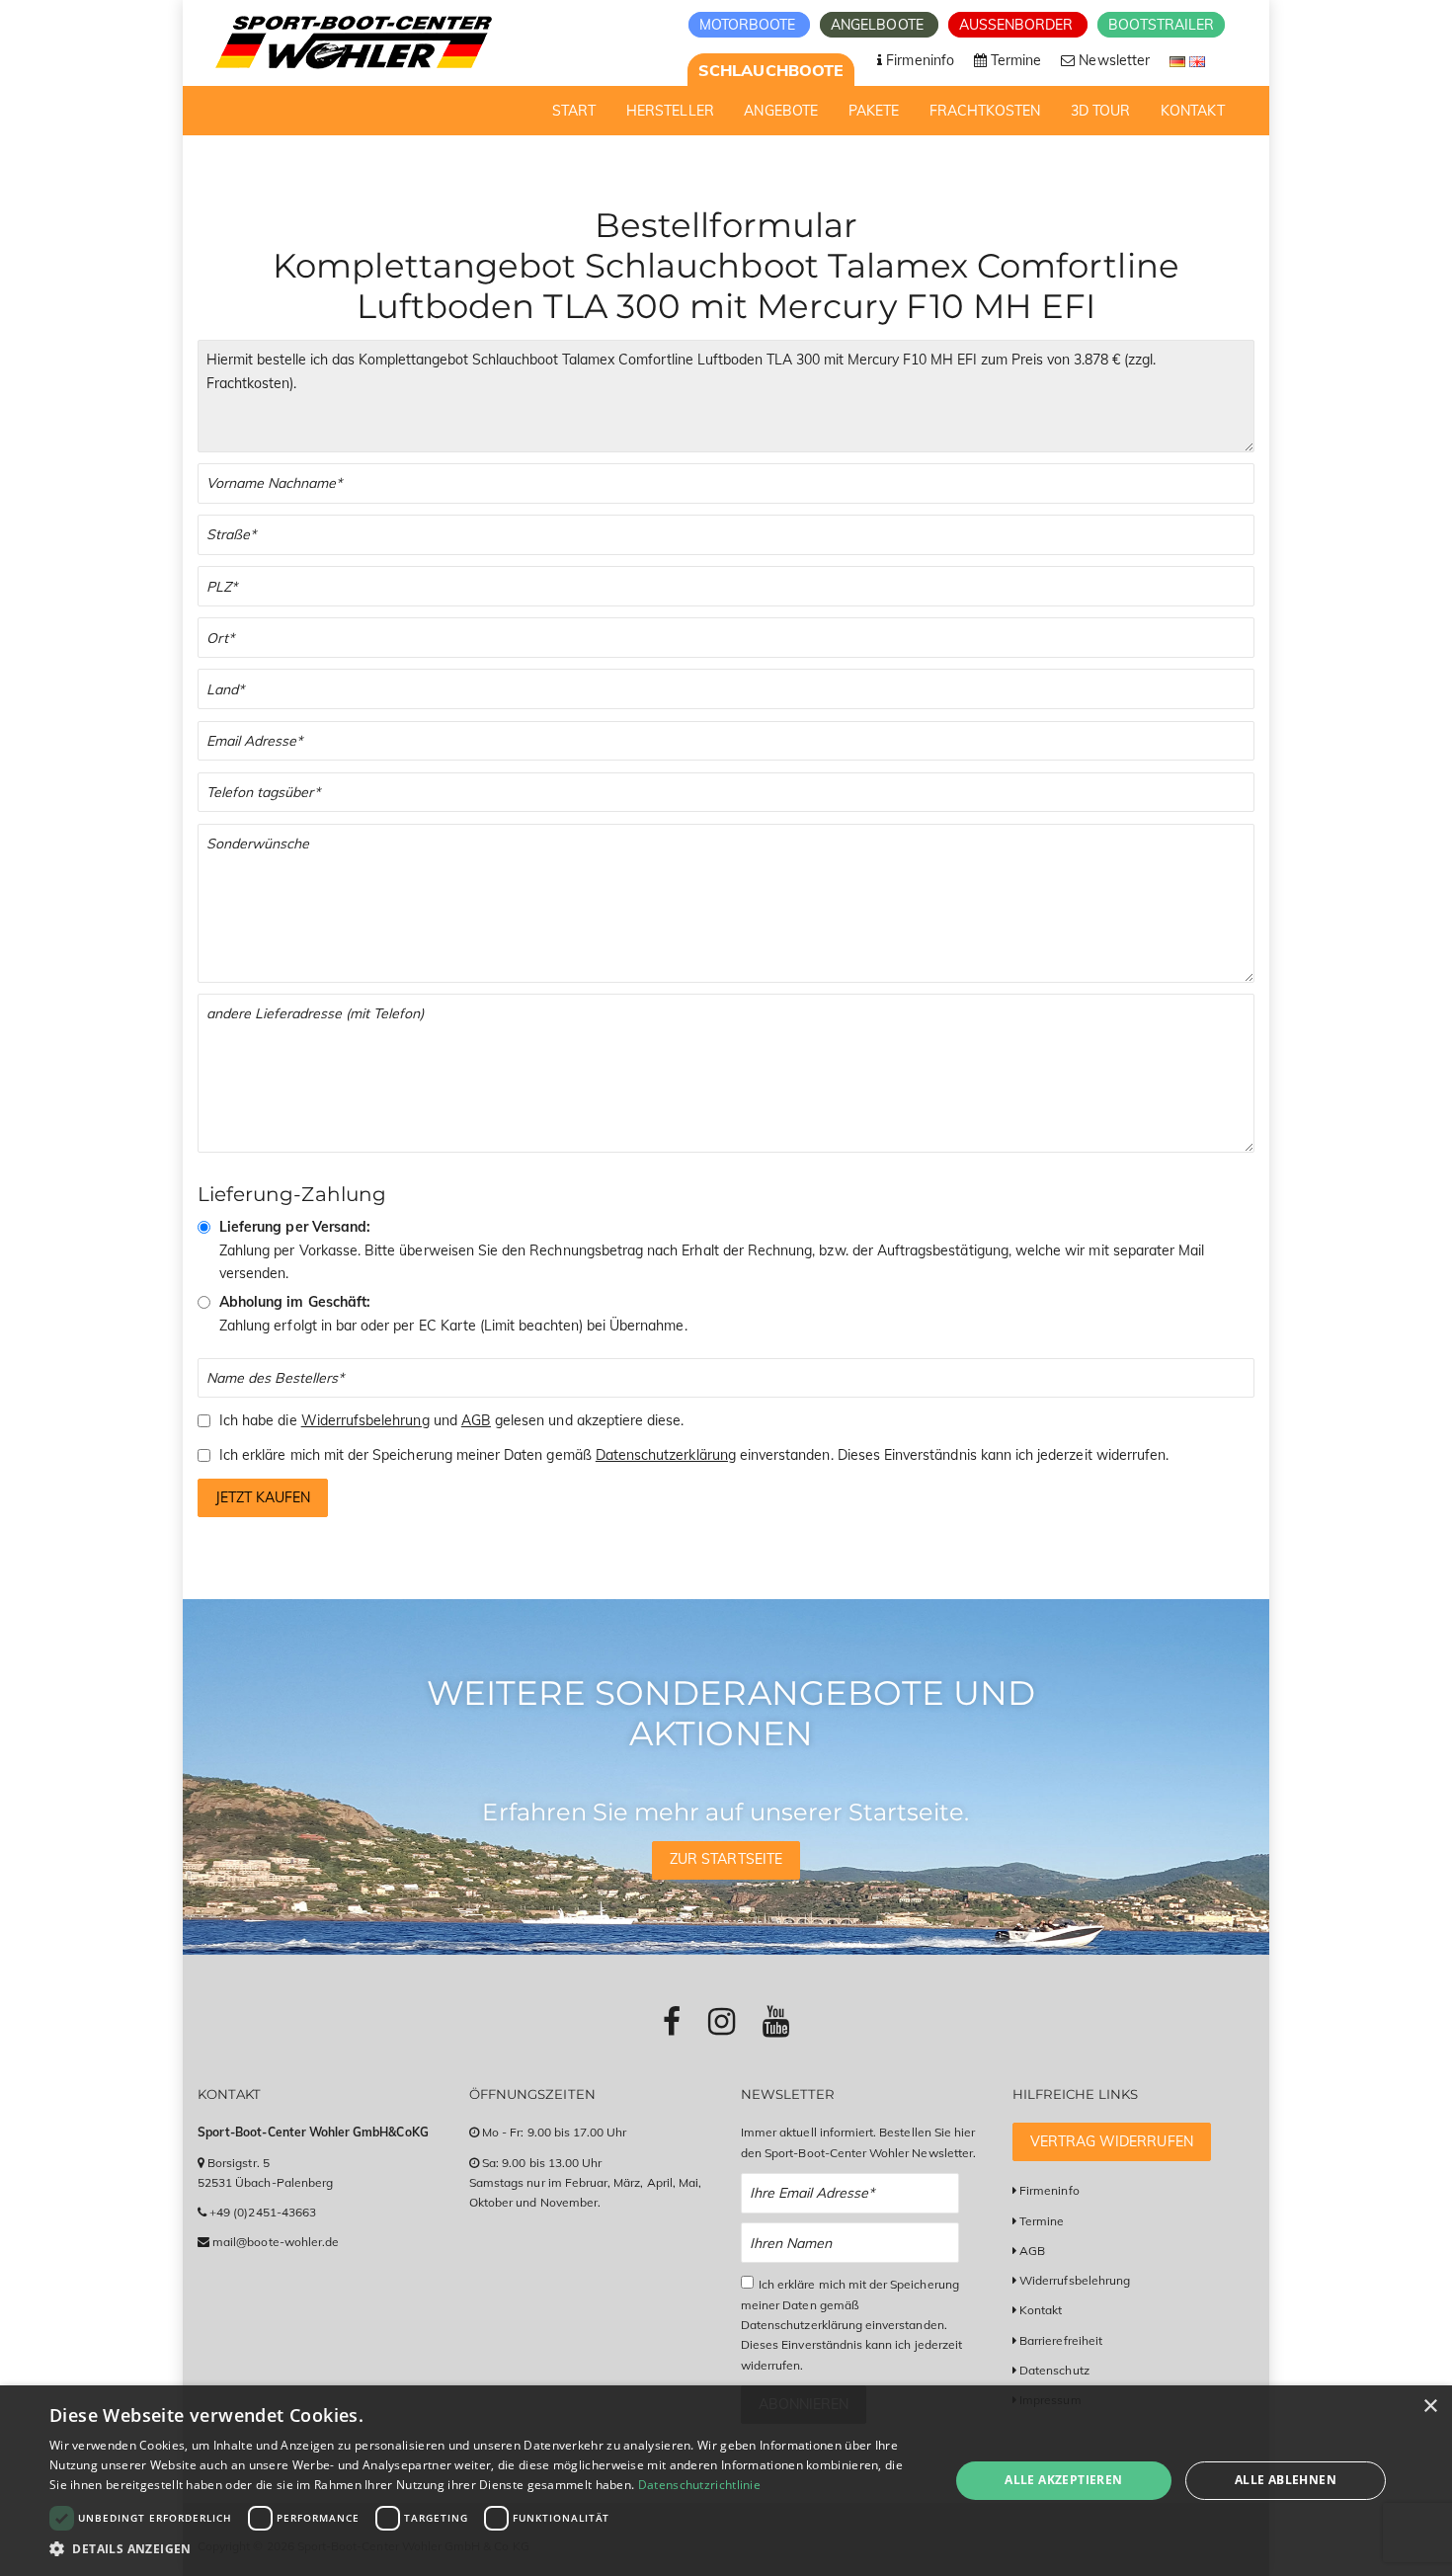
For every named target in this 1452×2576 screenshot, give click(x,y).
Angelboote (879, 25)
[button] (486, 2549)
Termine (1042, 2221)
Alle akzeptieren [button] (1063, 2480)
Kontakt (1041, 2310)
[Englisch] (1197, 60)
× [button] (1430, 2407)
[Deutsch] (1179, 60)
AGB (476, 1420)
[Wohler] (352, 42)
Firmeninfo (1049, 2190)
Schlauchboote (771, 70)
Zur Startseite (726, 1859)
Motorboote (750, 25)
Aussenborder (1018, 25)
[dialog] (726, 2481)
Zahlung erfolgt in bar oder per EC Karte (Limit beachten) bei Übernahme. (453, 1314)
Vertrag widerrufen (1112, 2141)
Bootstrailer (1161, 25)
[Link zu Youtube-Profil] (776, 2021)
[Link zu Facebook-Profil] (672, 2021)
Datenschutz (1054, 2370)
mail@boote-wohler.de (276, 2242)
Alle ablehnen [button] (1286, 2480)
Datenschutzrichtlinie (699, 2485)
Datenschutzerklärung (666, 1455)
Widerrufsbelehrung (365, 1420)
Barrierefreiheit (1061, 2340)
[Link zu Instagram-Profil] (722, 2021)
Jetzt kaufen (263, 1497)
